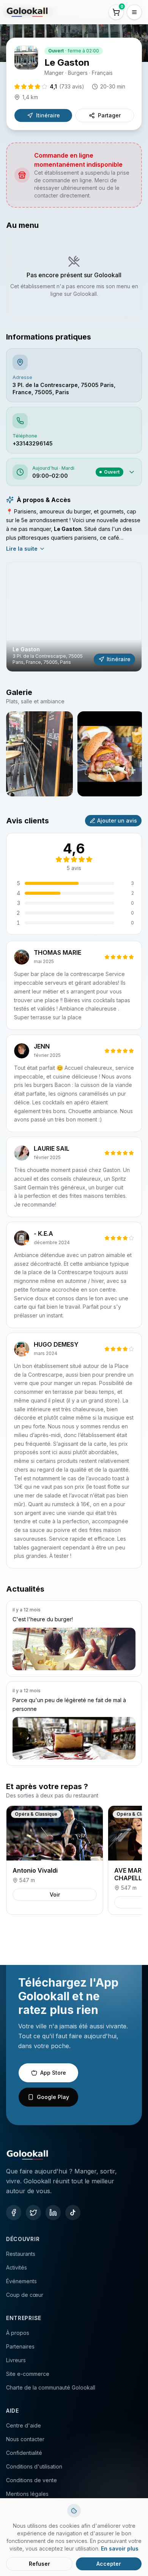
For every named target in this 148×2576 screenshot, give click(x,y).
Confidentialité (24, 2453)
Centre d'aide (24, 2425)
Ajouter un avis (117, 820)
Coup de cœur (25, 2295)
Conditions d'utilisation (34, 2466)
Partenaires (20, 2346)
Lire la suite (22, 549)
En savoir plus (120, 2548)
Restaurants (21, 2254)
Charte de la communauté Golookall (51, 2387)
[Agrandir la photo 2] (111, 754)
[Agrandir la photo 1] (39, 754)
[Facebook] (14, 2213)
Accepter (109, 2564)
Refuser (39, 2564)
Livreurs (16, 2360)
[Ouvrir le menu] (134, 12)
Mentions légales (27, 2494)
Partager (109, 115)
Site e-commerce (28, 2374)
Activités (17, 2267)
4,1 (67, 86)
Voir (55, 1894)
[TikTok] (73, 2213)
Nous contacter (25, 2439)
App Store (53, 2073)
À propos (18, 2333)
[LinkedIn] (53, 2213)
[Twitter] (33, 2213)
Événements (21, 2281)
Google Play (53, 2097)
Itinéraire (48, 115)
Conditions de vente (31, 2480)
